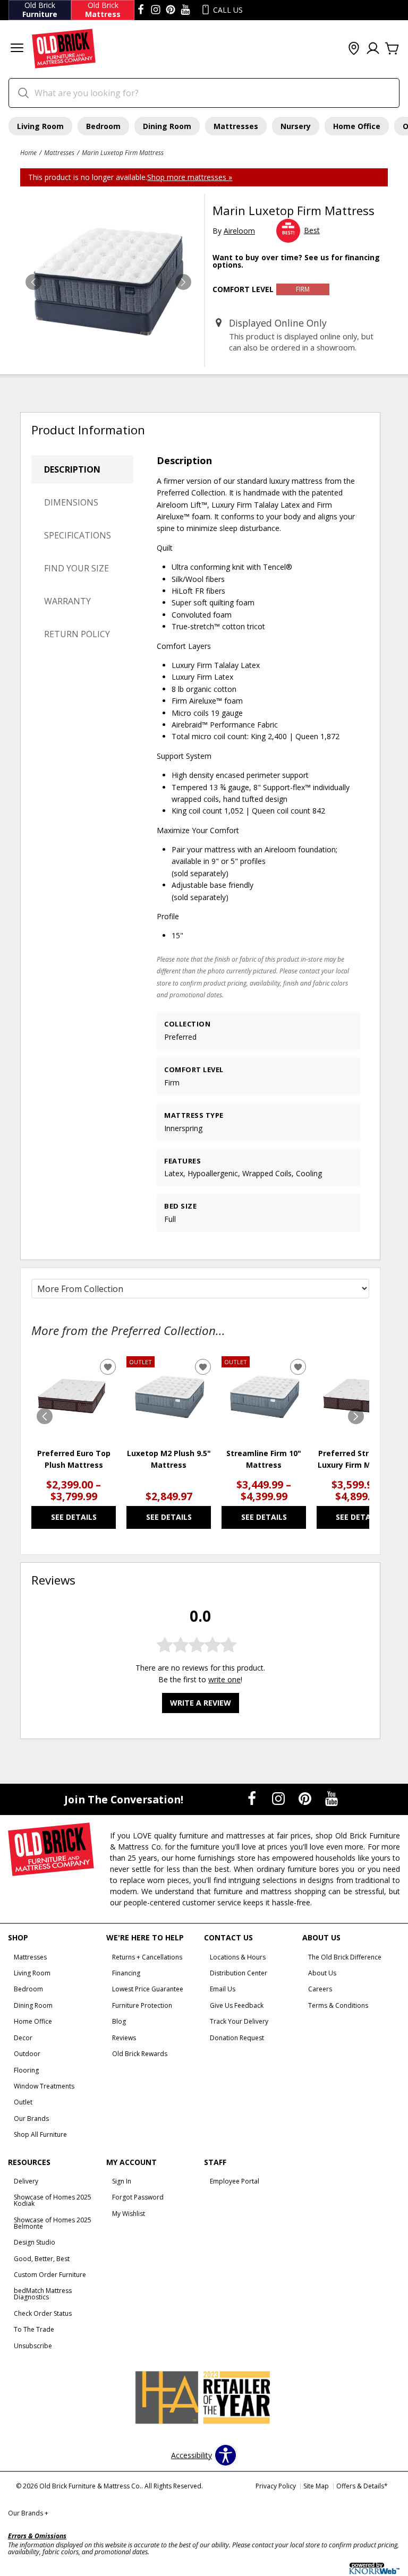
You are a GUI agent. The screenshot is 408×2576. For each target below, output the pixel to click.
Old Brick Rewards (140, 2054)
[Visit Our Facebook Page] (253, 1799)
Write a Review (201, 1703)
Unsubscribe (33, 2346)
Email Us (223, 1989)
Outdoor (27, 2054)
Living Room (40, 126)
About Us (322, 1973)
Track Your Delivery (239, 2021)
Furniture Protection (142, 2005)
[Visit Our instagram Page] (156, 10)
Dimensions (71, 502)
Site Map (316, 2486)
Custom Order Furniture (50, 2275)
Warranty (67, 601)
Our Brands (31, 2119)
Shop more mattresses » (190, 177)
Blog (119, 2021)
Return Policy (77, 634)
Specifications (78, 535)
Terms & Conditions (338, 2005)
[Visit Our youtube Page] (185, 10)
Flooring (26, 2070)
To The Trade (34, 2329)
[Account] (373, 49)
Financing (126, 1973)
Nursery (296, 126)
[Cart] (392, 49)
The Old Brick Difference (345, 1957)
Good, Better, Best (42, 2259)
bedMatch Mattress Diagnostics (43, 2294)
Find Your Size (76, 568)
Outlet (23, 2102)
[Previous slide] (45, 1416)
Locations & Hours (238, 1957)
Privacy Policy (276, 2486)
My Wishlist (129, 2214)
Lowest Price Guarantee (148, 1989)
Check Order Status (43, 2313)
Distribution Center (239, 1973)
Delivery (26, 2181)
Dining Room (167, 126)
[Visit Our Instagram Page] (279, 1799)
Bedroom (103, 126)
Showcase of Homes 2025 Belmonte (53, 2223)
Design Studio (35, 2242)
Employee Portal (235, 2181)
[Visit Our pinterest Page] (171, 10)
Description (72, 469)
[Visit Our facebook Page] (141, 10)
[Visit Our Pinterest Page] (306, 1799)
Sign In (122, 2181)
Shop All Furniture (40, 2134)
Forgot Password (138, 2197)
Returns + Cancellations (147, 1957)
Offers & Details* (362, 2486)
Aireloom (239, 231)
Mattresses (236, 126)
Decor (23, 2038)
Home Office (357, 126)
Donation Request (237, 2038)
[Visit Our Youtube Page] (331, 1799)
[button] (17, 49)
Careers (320, 1989)
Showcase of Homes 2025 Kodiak (53, 2200)
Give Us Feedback (237, 2005)
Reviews (124, 2038)
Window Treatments (44, 2086)
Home (28, 152)
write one (224, 1679)
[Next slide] (356, 1416)
